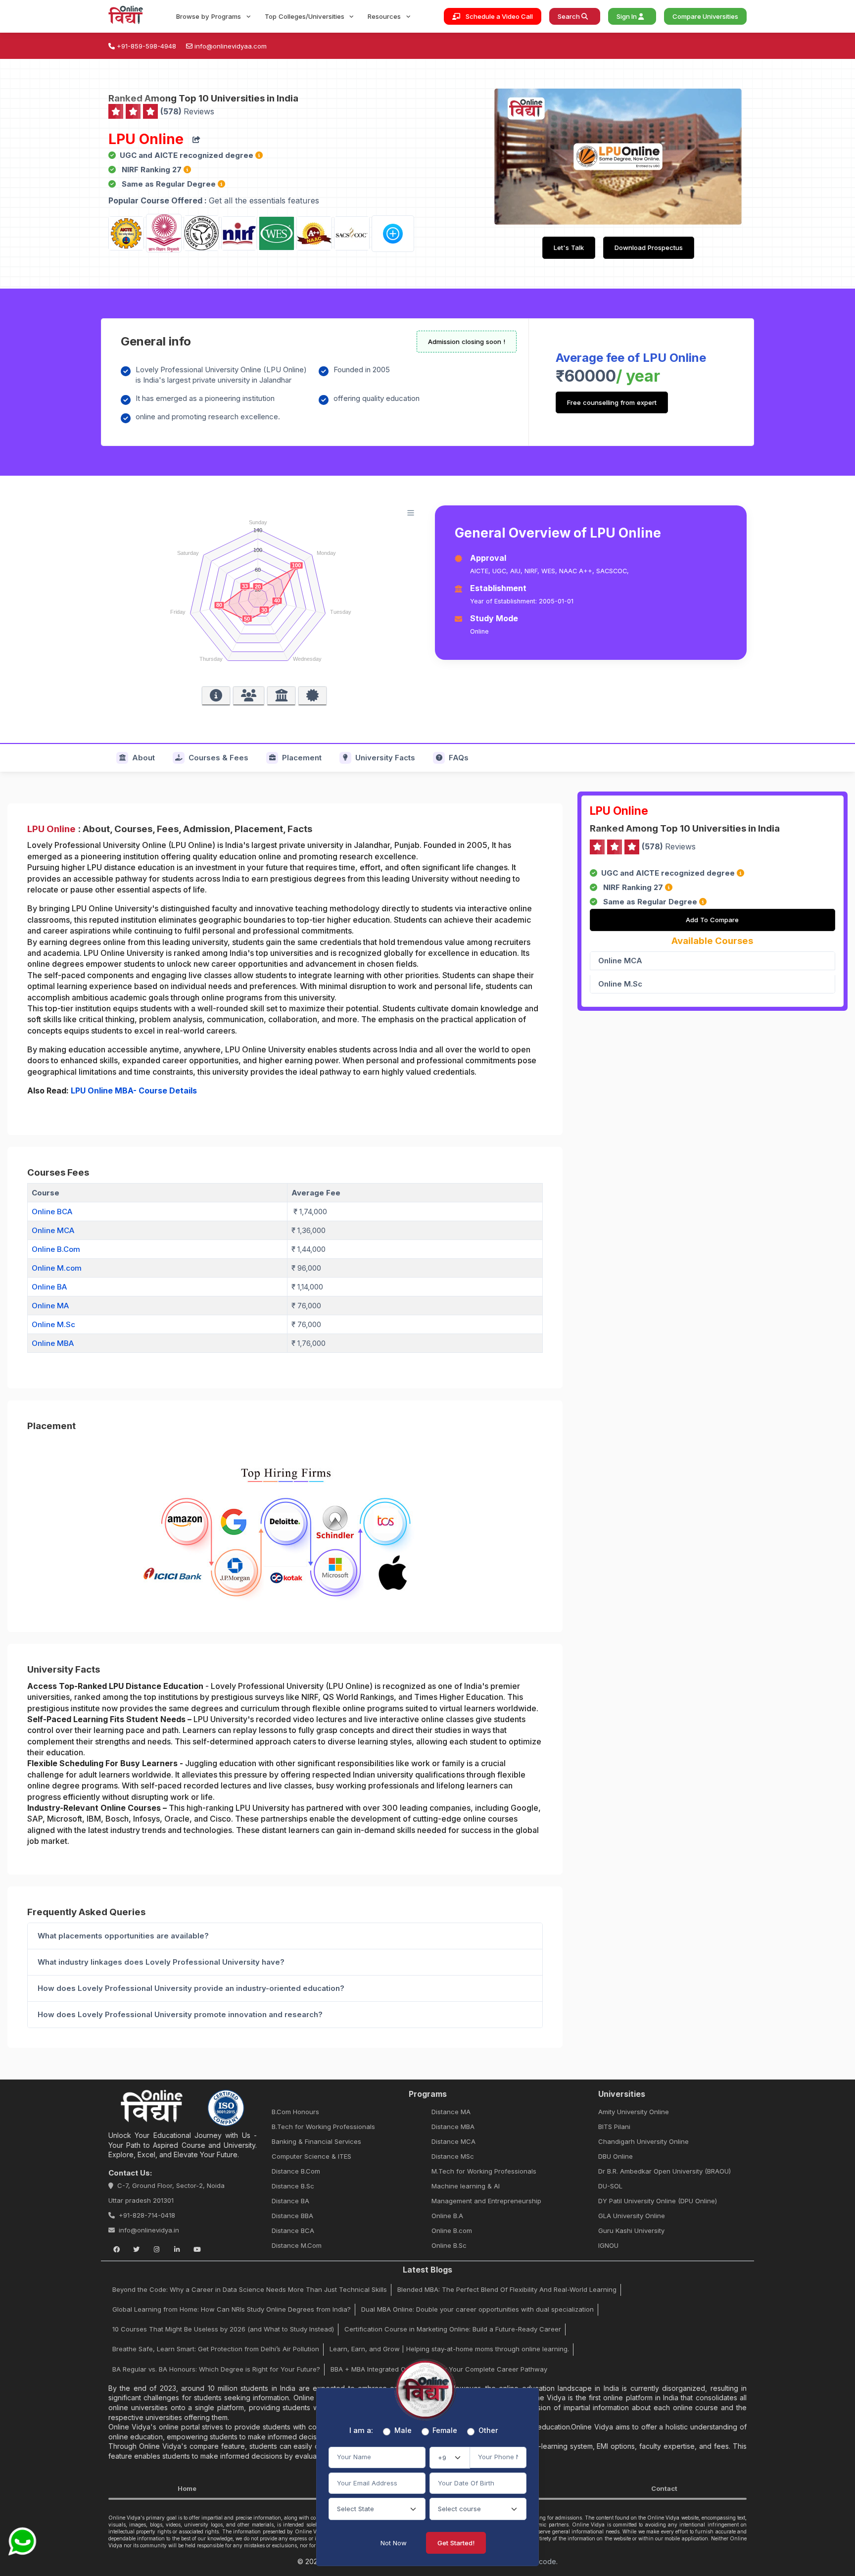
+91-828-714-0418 (147, 2215)
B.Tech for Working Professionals (323, 2127)
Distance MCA (453, 2141)
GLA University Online (632, 2216)
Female (445, 2430)
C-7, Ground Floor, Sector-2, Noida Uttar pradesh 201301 (166, 2193)
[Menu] (411, 513)
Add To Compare (712, 920)
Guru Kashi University (631, 2230)
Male (403, 2430)
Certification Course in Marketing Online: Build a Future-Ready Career (453, 2329)
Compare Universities (705, 16)
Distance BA (290, 2201)
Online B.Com (56, 1249)
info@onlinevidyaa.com (231, 46)
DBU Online (616, 2156)
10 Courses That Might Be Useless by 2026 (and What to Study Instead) (223, 2329)
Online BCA (52, 1212)
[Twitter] (137, 2249)
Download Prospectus (649, 248)
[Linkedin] (177, 2249)
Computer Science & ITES (311, 2156)
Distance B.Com (296, 2171)
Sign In (627, 16)
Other (488, 2430)
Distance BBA (292, 2216)
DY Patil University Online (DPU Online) (658, 2201)
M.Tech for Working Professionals (484, 2171)
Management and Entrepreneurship (486, 2201)
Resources (385, 16)
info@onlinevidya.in (149, 2230)
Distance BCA (293, 2230)
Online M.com (57, 1268)
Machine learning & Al (466, 2186)
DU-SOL (610, 2186)
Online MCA (53, 1230)
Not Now (394, 2543)
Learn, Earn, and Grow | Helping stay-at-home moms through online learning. (449, 2349)
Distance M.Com (297, 2245)
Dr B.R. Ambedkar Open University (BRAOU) (665, 2171)
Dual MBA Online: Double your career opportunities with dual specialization (477, 2309)
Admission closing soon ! (467, 342)
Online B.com (452, 2230)
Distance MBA (453, 2127)
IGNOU (608, 2245)
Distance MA (451, 2112)
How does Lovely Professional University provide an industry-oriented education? (191, 1988)
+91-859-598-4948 (146, 46)
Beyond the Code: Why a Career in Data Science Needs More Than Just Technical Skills (250, 2289)
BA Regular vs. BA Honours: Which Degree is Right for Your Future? (216, 2369)
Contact (664, 2488)
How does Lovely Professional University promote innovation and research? (180, 2014)
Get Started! (456, 2543)
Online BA (49, 1287)
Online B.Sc (449, 2245)
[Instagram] (157, 2249)
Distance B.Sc (293, 2186)
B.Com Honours (295, 2112)
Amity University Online (634, 2112)
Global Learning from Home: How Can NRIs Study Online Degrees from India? (232, 2309)
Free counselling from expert (612, 402)
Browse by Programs (210, 16)
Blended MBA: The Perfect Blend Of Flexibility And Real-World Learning (507, 2289)
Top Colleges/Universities (306, 16)
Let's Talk (569, 248)
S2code (543, 2561)
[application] (264, 592)
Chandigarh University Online (643, 2141)
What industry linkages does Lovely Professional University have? (161, 1962)
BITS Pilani (614, 2127)
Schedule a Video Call (499, 16)
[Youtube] (197, 2249)
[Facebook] (116, 2249)
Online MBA (53, 1343)
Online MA (50, 1306)
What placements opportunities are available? (123, 1936)
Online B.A (447, 2216)
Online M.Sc (53, 1324)
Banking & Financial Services (316, 2141)
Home (187, 2488)
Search (570, 16)
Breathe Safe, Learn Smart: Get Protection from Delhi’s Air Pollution (216, 2349)
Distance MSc (453, 2156)
